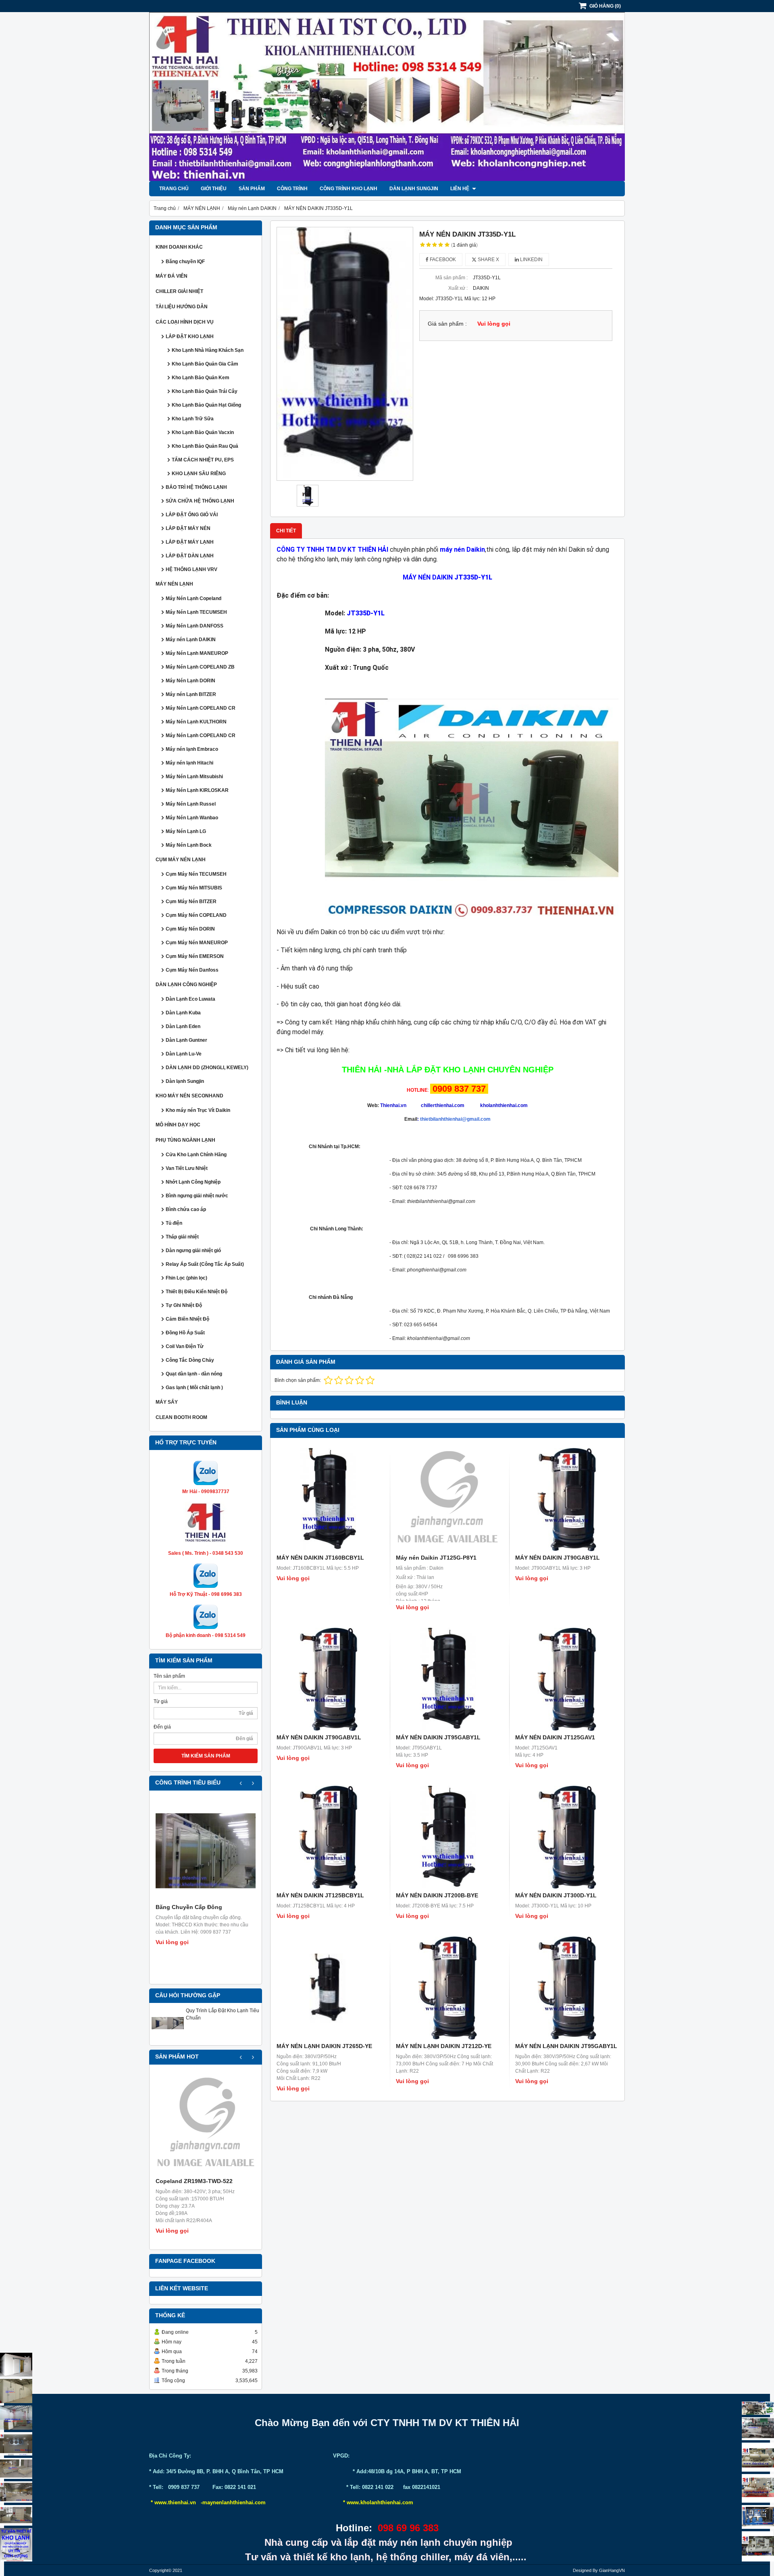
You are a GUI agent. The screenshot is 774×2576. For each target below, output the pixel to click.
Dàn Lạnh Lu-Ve (184, 1054)
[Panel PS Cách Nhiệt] (16, 2515)
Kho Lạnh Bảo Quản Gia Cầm (205, 364)
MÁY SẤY (167, 1402)
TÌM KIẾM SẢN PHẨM (206, 1756)
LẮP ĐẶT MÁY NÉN (188, 528)
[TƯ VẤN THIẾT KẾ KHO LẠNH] (16, 2545)
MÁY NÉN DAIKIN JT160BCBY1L (320, 1558)
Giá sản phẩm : (447, 324)
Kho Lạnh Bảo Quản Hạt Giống (206, 405)
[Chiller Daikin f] (758, 2488)
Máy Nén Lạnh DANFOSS (195, 626)
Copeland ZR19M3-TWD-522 (194, 2181)
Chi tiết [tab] (286, 531)
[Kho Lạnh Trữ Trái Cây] (16, 2391)
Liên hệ (460, 189)
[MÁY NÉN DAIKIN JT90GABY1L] (567, 1500)
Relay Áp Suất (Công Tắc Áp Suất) (205, 1264)
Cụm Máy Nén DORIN (190, 929)
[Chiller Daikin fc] (758, 2546)
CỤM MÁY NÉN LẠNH (181, 860)
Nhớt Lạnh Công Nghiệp (193, 1182)
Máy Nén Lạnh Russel (191, 804)
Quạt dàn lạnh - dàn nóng (194, 1374)
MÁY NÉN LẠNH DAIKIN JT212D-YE (444, 2046)
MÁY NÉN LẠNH (174, 584)
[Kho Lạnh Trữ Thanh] (16, 2418)
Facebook (442, 260)
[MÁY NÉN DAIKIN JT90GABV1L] (328, 1679)
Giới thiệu (214, 189)
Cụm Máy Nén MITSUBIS (194, 888)
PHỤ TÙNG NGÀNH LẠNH (185, 1140)
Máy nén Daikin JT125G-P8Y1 (436, 1558)
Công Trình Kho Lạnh (349, 189)
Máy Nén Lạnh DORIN (190, 681)
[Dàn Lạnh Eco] (16, 2444)
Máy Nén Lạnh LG (186, 831)
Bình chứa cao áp (186, 1209)
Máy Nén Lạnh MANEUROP (197, 653)
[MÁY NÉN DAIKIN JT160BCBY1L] (328, 1500)
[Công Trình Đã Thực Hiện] (16, 2365)
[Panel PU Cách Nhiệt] (16, 2492)
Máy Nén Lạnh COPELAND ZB (200, 667)
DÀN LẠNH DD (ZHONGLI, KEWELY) (207, 1068)
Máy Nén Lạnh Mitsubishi (194, 777)
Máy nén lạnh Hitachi (189, 763)
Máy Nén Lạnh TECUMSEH (196, 612)
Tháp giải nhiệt (182, 1237)
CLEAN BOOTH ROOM (181, 1417)
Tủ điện (174, 1223)
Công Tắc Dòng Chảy (190, 1360)
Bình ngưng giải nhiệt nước (197, 1196)
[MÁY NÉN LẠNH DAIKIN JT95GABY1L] (567, 1988)
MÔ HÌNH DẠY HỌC (178, 1125)
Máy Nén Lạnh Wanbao (192, 818)
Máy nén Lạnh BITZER (191, 694)
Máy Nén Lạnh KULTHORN (196, 722)
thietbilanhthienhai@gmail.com (455, 1119)
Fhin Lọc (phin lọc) (186, 1278)
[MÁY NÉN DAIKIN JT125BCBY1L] (328, 1837)
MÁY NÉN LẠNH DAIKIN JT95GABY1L (566, 2046)
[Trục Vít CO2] (758, 2408)
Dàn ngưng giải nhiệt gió (193, 1251)
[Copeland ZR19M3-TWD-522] (206, 2125)
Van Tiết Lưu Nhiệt (187, 1168)
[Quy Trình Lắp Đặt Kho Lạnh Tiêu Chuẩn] (168, 2038)
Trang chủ (174, 189)
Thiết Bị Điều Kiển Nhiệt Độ (197, 1292)
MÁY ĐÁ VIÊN (172, 276)
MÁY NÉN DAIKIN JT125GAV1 (555, 1737)
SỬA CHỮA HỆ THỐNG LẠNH (200, 501)
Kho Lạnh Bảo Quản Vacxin (203, 432)
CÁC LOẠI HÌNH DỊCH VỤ (185, 322)
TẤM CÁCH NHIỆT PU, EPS (203, 460)
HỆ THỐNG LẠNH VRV (191, 569)
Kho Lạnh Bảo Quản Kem (201, 378)
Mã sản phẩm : (451, 278)
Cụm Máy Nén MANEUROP (197, 943)
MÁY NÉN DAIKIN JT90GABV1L (319, 1737)
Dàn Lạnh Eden (183, 1026)
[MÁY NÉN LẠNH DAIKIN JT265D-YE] (328, 1988)
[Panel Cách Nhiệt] (16, 2468)
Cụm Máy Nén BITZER (191, 902)
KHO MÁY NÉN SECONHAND (189, 1096)
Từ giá (161, 1701)
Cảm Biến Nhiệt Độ (187, 1319)
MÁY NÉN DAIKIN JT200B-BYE (437, 1895)
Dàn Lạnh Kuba (183, 1013)
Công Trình (292, 189)
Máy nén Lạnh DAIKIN (191, 640)
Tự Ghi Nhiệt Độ (184, 1305)
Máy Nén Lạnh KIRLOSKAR (197, 790)
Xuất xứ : (458, 288)
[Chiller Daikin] (758, 2457)
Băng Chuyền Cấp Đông (189, 1907)
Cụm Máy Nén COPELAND (196, 915)
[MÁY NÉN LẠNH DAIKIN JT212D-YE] (447, 1988)
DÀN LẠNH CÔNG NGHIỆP (186, 985)
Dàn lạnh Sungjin (414, 189)
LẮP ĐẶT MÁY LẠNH (190, 542)
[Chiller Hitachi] (758, 2429)
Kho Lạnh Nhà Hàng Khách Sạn (208, 350)
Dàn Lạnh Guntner (186, 1040)
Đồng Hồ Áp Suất (185, 1333)
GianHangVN (612, 2570)
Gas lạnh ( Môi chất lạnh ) (194, 1388)
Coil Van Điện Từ (185, 1346)
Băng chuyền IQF (185, 262)
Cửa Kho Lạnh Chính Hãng (196, 1155)
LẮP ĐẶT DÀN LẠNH (190, 556)
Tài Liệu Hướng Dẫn (182, 307)
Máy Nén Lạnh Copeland (193, 598)
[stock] (758, 2517)
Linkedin (531, 260)
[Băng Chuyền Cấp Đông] (206, 1851)
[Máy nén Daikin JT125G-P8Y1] (447, 1500)
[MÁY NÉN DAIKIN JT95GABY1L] (447, 1679)
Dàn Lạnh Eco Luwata (190, 999)
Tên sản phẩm (169, 1676)
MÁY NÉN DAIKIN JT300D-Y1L (556, 1895)
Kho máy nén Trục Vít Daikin (198, 1110)
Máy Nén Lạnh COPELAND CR (201, 708)
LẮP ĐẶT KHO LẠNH (190, 337)
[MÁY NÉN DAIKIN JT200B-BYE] (447, 1837)
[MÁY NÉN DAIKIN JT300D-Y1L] (567, 1837)
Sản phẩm (252, 189)
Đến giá (162, 1727)
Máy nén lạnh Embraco (192, 749)
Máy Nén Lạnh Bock (189, 845)
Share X (488, 260)
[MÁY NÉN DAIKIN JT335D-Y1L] (345, 354)
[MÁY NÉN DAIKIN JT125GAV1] (567, 1679)
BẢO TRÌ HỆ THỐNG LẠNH (196, 487)
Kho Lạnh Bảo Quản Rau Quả (205, 446)
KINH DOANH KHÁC (179, 247)
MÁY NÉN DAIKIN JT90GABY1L (558, 1558)
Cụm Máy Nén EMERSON (195, 956)
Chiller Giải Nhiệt (179, 291)
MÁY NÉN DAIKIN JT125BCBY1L (320, 1895)
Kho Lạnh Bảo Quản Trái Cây (205, 391)
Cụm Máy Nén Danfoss (192, 970)
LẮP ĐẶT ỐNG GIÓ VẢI (192, 515)
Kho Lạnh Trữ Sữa (193, 419)
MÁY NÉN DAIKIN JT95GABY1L (438, 1737)
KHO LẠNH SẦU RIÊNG (199, 474)
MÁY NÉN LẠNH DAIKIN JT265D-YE (324, 2046)
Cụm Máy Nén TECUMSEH (196, 874)
